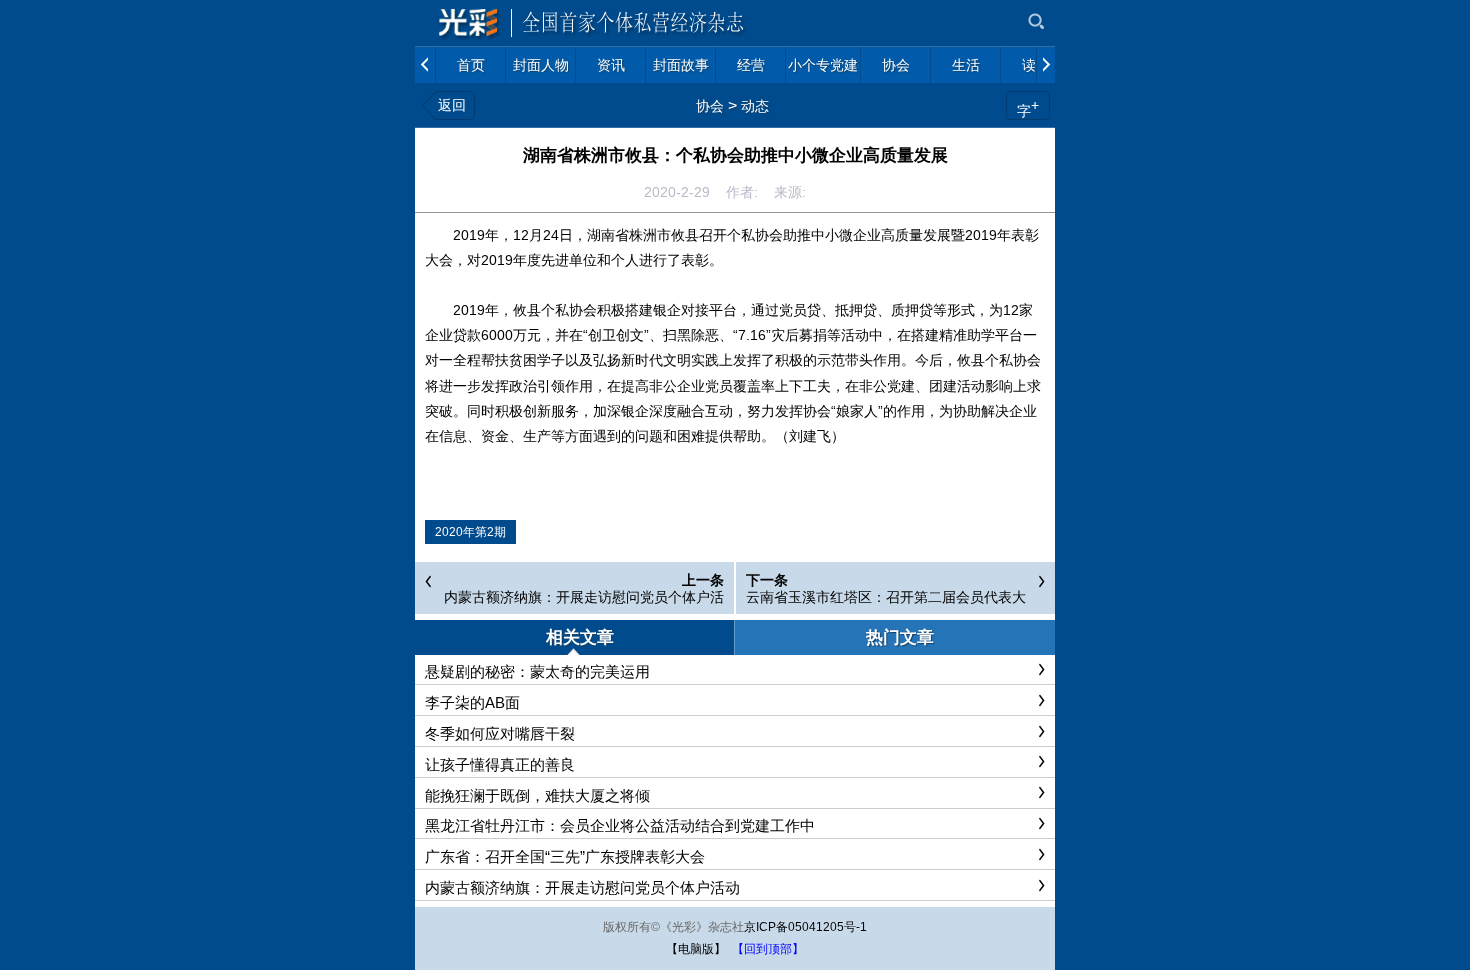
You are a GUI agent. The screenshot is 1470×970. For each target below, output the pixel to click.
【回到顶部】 (768, 949)
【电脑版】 (696, 949)
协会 (710, 106)
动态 (755, 106)
